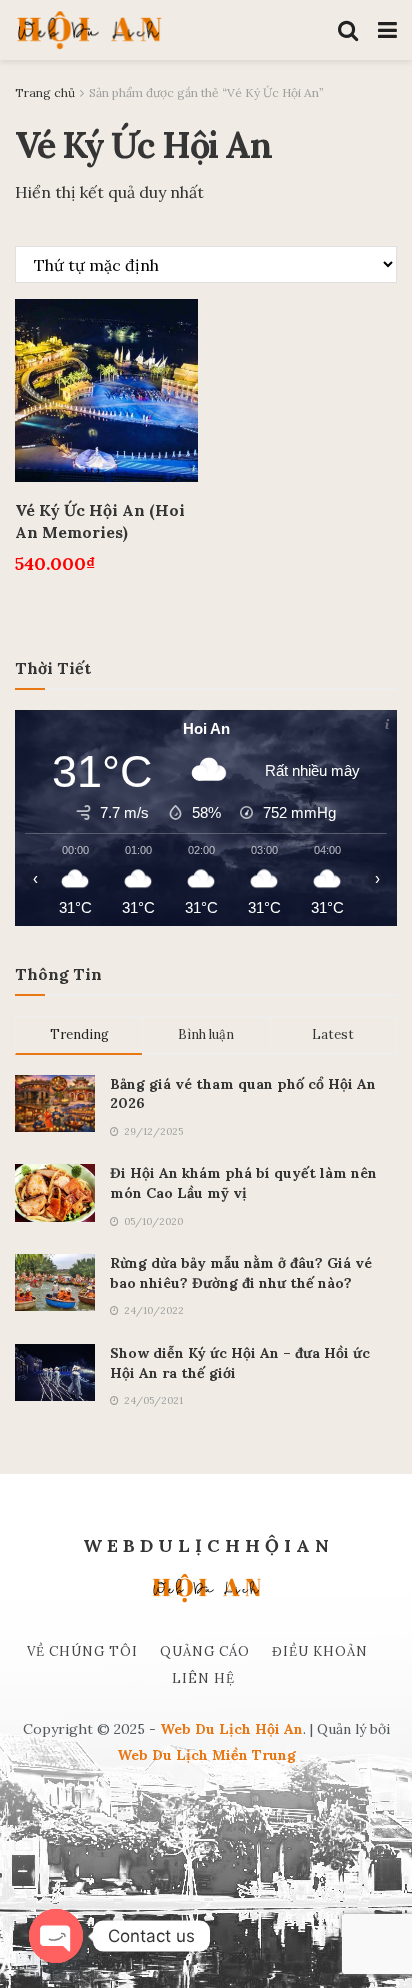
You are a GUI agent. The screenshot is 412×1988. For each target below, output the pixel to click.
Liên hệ (203, 1678)
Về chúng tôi (82, 1651)
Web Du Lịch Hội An (231, 1729)
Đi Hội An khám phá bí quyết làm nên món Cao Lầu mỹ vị (243, 1183)
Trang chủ (45, 92)
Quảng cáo (205, 1651)
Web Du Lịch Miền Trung (206, 1755)
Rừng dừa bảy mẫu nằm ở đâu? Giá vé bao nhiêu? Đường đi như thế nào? (241, 1273)
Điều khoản (320, 1651)
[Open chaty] (56, 1936)
